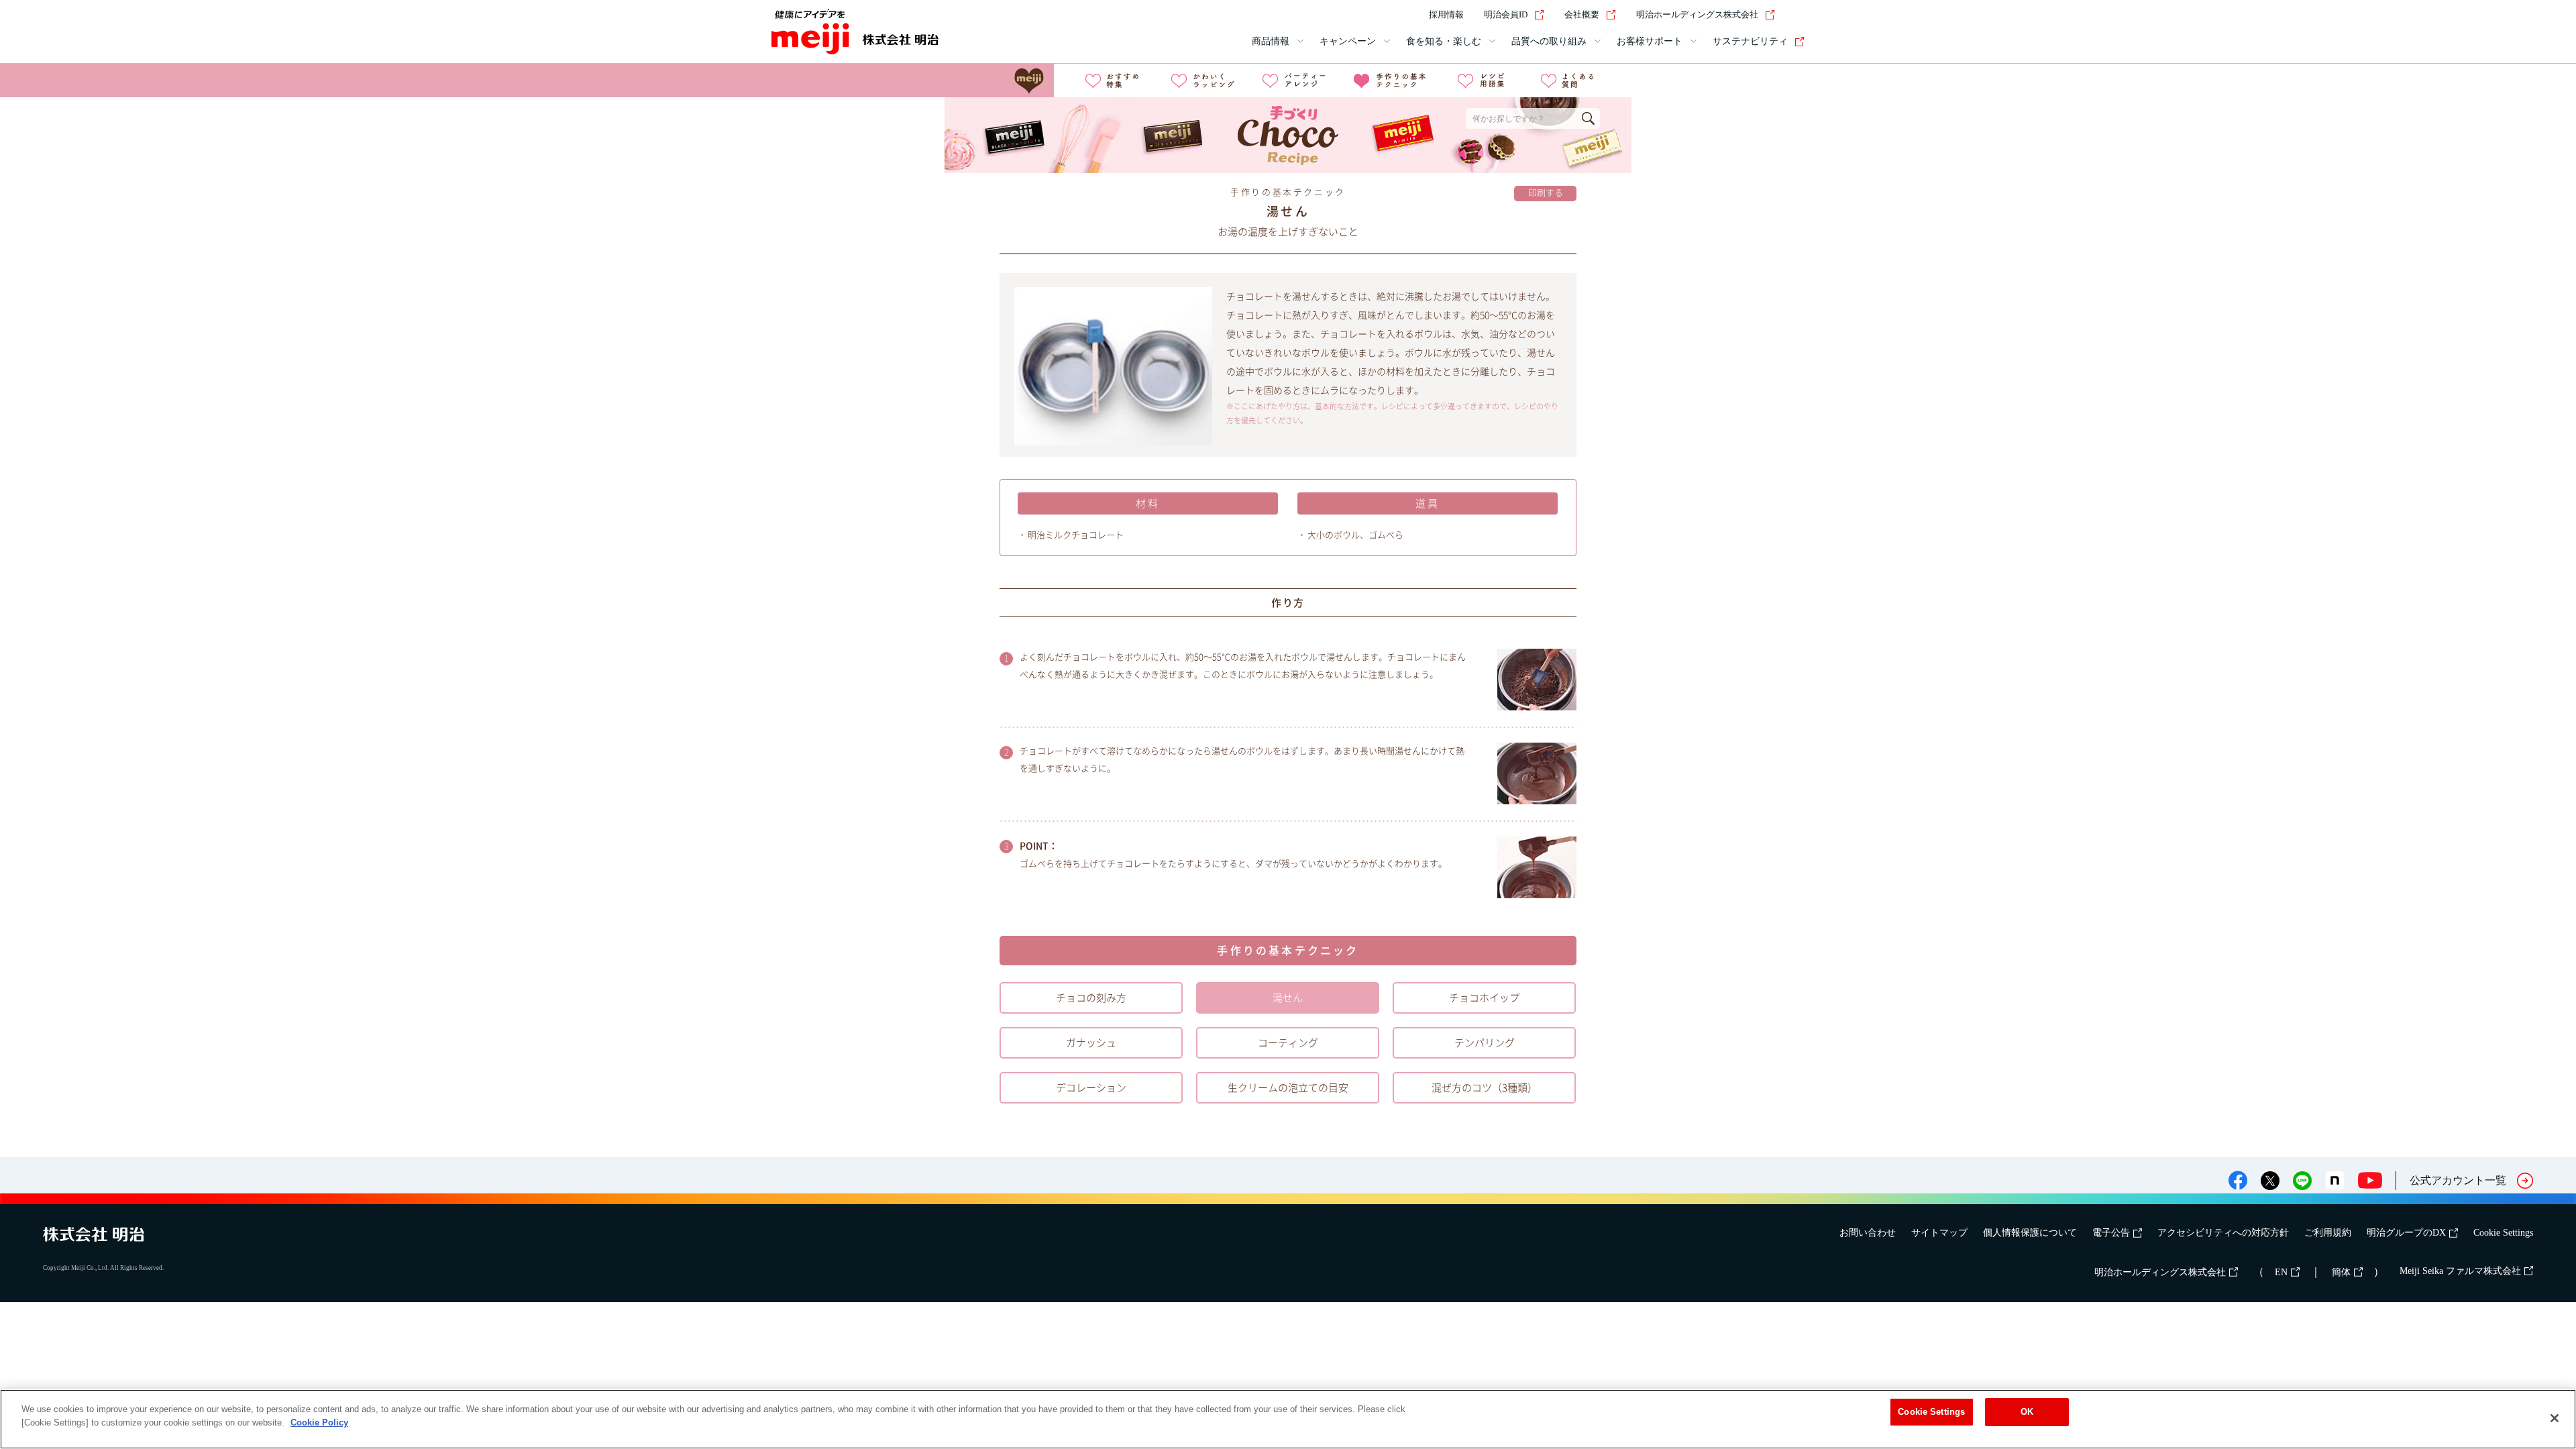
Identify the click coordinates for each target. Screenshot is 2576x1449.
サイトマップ (1939, 1233)
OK (2027, 1412)
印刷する (1546, 193)
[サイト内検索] (1796, 15)
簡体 (2341, 1272)
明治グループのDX (2406, 1233)
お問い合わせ (1868, 1233)
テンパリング (1485, 1043)
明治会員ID (1506, 14)
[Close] (2555, 1418)
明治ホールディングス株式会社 (1697, 14)
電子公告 (2111, 1233)
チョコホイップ (1484, 998)
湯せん (1288, 998)
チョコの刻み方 (1091, 998)
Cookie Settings (2503, 1233)
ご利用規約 (2328, 1233)
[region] (1288, 1419)
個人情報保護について (2030, 1233)
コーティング (1288, 1043)
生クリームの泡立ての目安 (1288, 1088)
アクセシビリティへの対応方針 (2223, 1233)
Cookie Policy (319, 1423)
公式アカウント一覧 (2458, 1180)
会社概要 (1582, 14)
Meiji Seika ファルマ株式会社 (2460, 1271)
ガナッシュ (1091, 1043)
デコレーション (1091, 1088)
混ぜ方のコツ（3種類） (1485, 1088)
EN (2281, 1272)
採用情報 (1446, 14)
